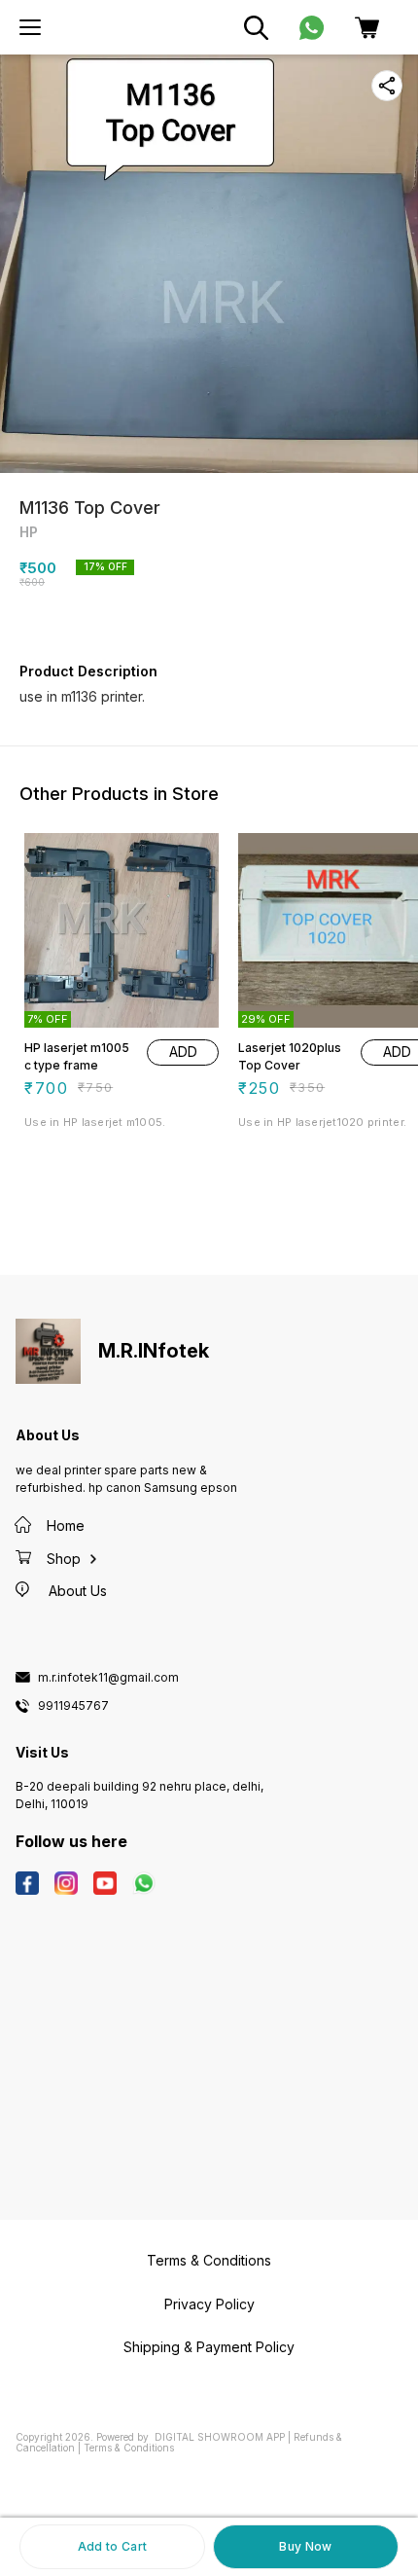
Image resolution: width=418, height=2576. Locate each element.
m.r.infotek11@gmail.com (108, 1678)
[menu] (30, 27)
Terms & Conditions (129, 2448)
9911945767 (73, 1706)
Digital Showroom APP (220, 2437)
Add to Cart (112, 2546)
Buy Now (305, 2546)
